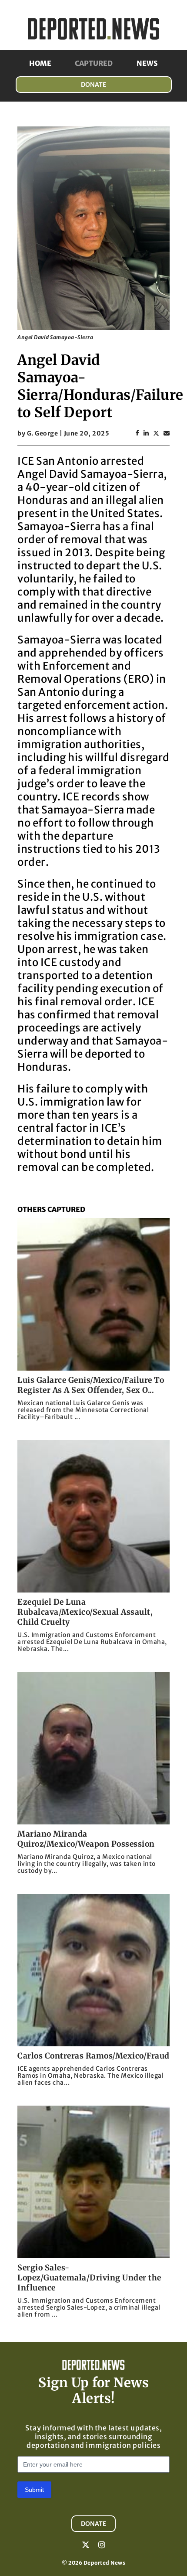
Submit (34, 2490)
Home (40, 63)
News (147, 63)
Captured (94, 63)
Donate (93, 85)
